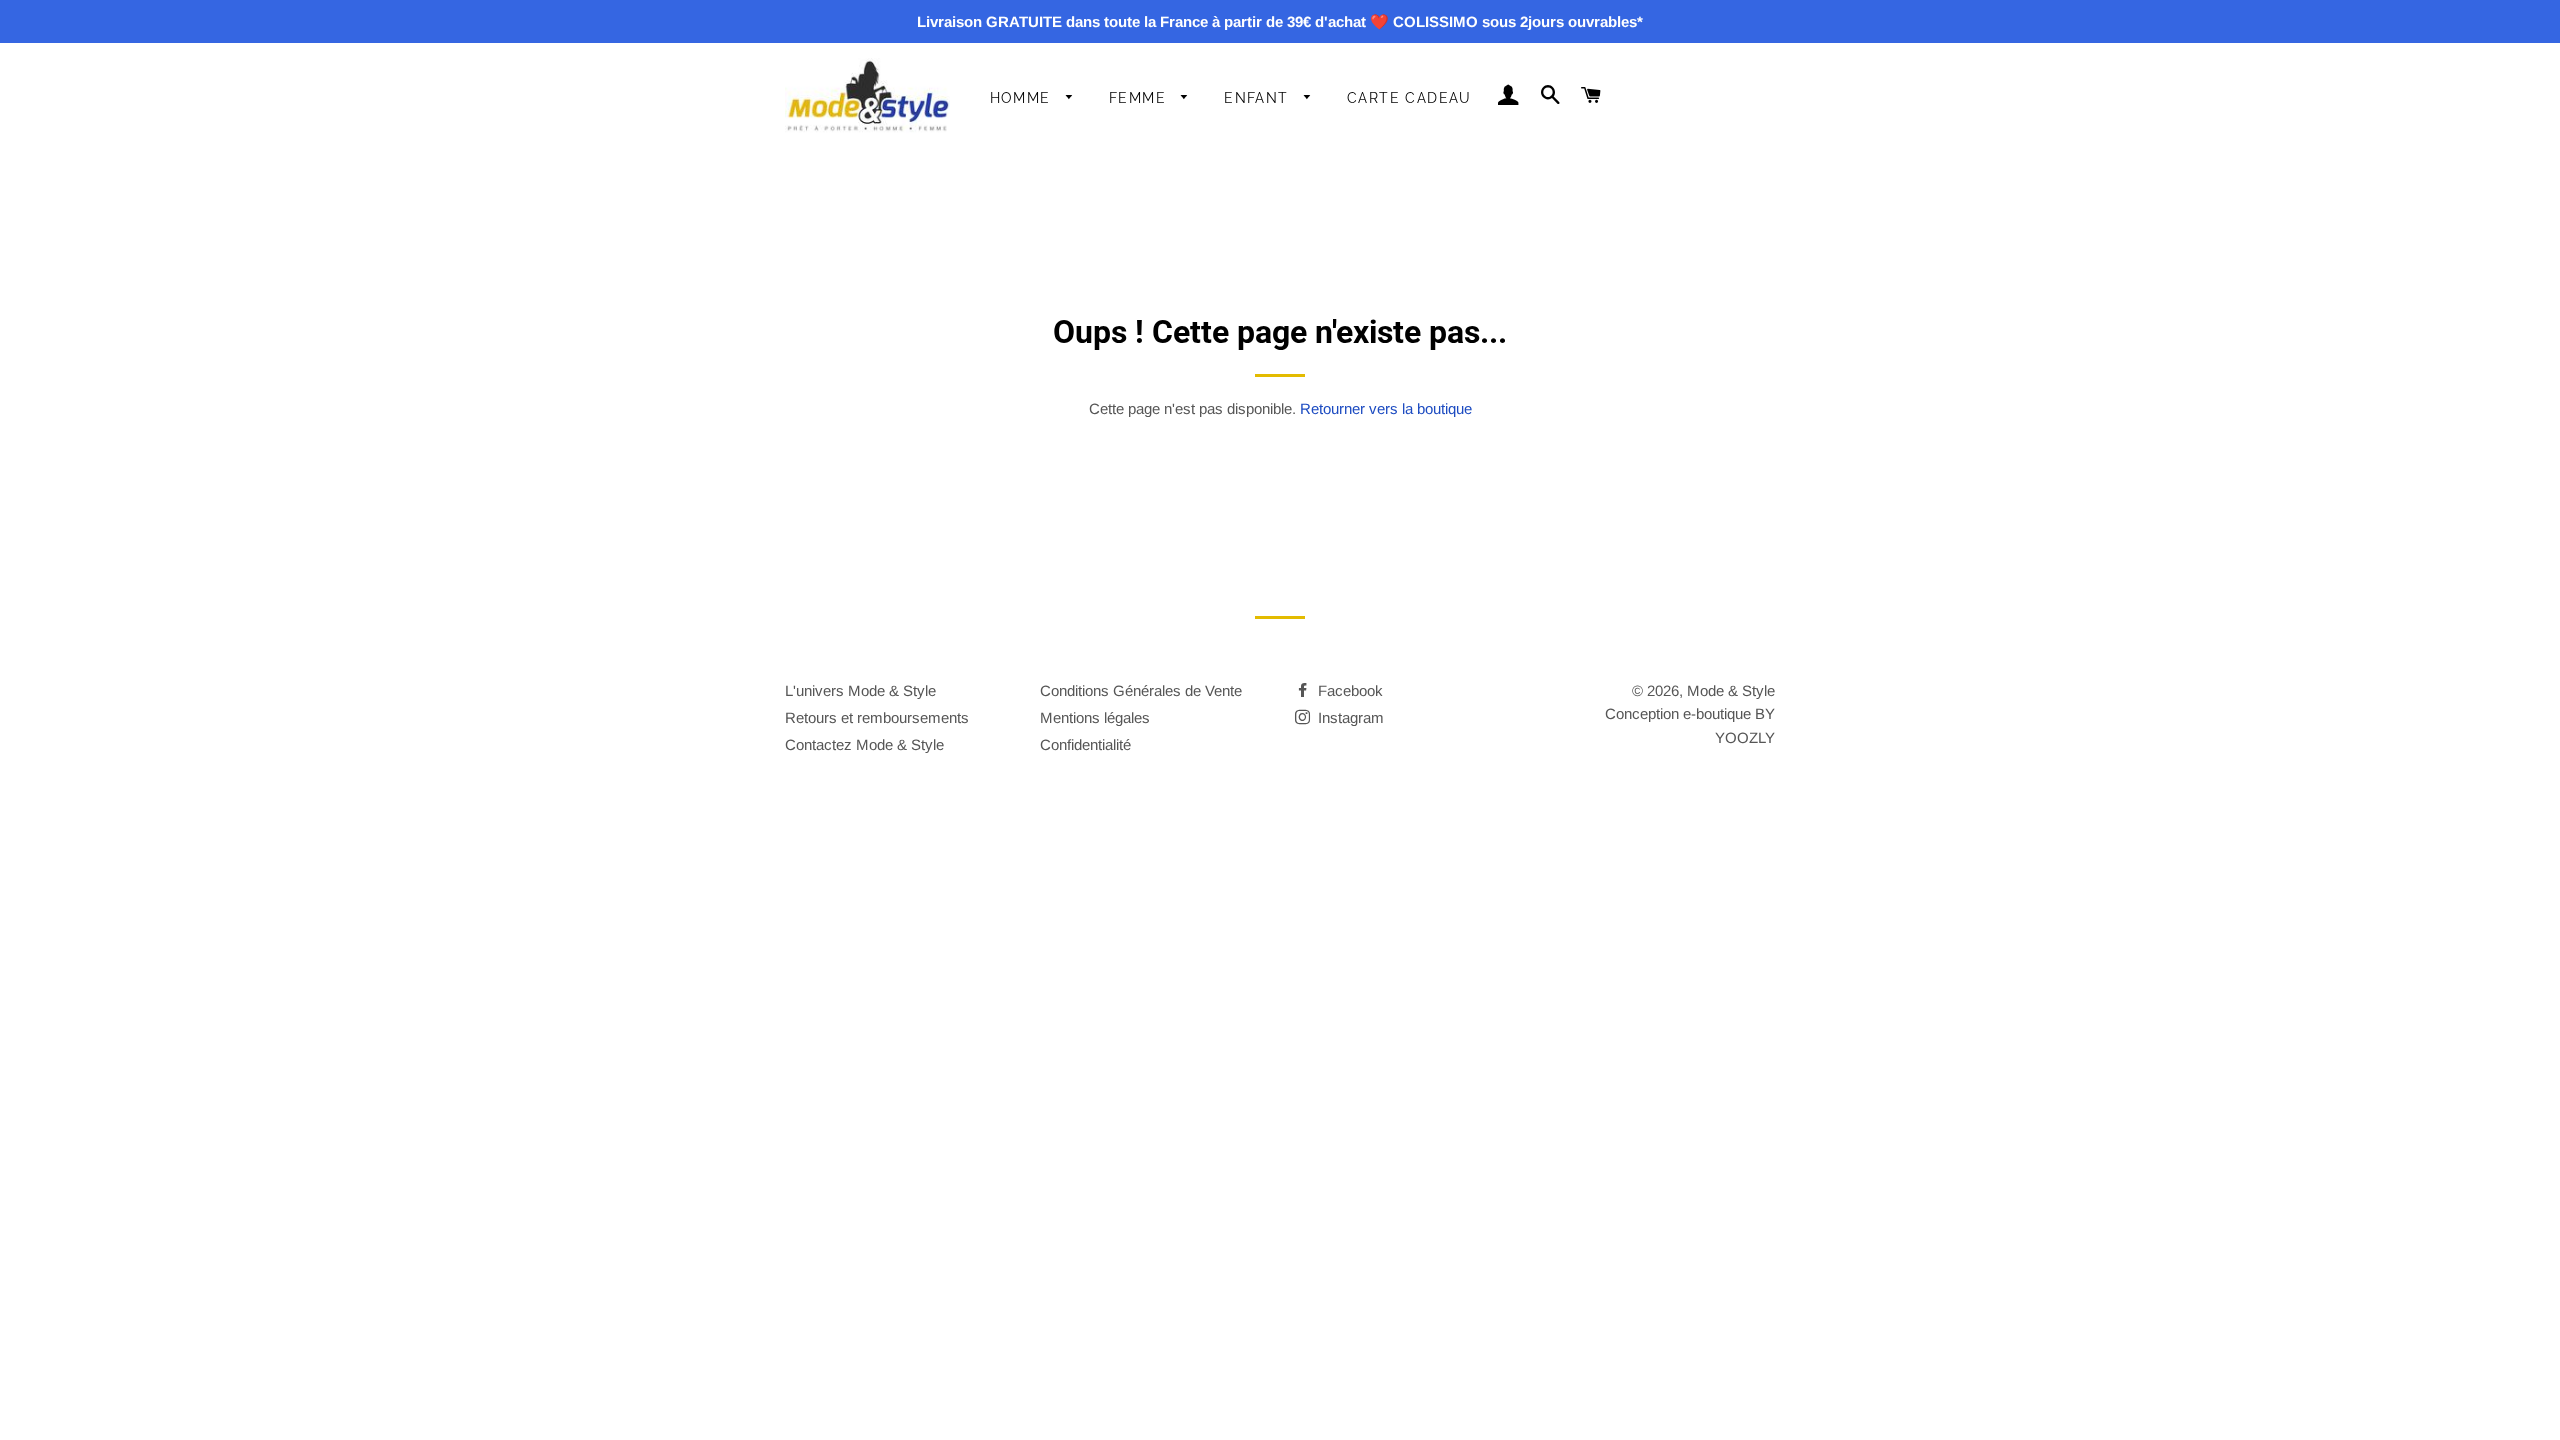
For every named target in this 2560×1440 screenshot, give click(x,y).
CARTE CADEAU (1409, 98)
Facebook (1348, 690)
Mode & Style (1731, 690)
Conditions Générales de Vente (1141, 690)
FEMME (1140, 98)
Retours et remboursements (877, 717)
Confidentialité (1085, 744)
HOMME (1023, 98)
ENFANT (1259, 98)
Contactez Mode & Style (864, 744)
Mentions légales (1095, 717)
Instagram (1349, 717)
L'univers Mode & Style (860, 690)
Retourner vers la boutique (1386, 408)
